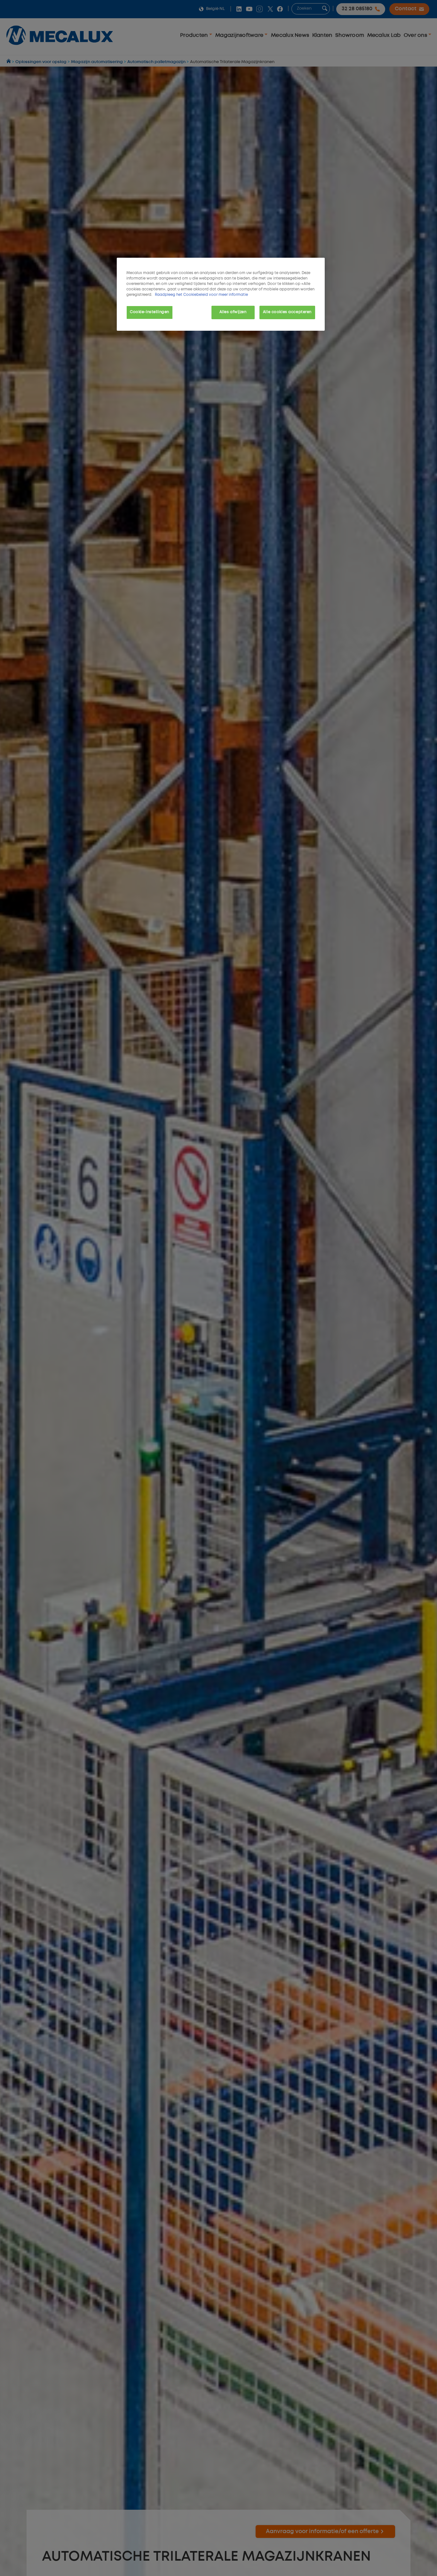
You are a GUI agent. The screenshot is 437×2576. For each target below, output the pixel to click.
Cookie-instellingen (150, 312)
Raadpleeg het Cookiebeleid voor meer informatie (201, 295)
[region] (221, 294)
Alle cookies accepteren (287, 312)
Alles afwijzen (233, 312)
